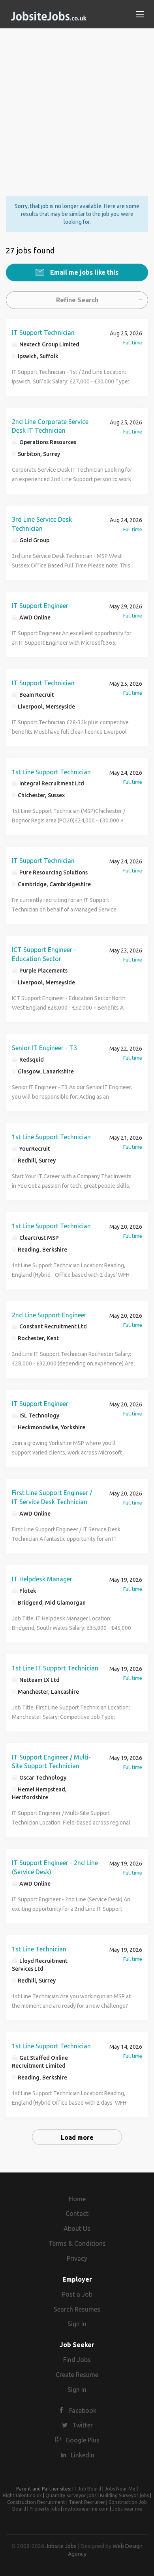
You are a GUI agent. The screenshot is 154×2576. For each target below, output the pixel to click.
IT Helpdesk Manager (42, 1579)
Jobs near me (127, 2509)
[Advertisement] (77, 105)
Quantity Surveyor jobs (71, 2495)
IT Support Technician (43, 333)
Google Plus (83, 2440)
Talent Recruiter (87, 2502)
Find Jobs (77, 2360)
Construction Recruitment (36, 2502)
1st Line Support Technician (51, 772)
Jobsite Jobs (61, 2546)
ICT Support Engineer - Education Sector (44, 954)
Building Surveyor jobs (124, 2495)
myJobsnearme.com (86, 2509)
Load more (77, 2137)
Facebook (83, 2410)
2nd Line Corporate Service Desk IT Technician (50, 426)
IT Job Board (87, 2489)
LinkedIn (83, 2455)
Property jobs (45, 2509)
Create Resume (77, 2375)
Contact (77, 2213)
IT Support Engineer (40, 606)
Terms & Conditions (77, 2243)
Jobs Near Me (120, 2489)
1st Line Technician (39, 1949)
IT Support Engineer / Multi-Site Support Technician (51, 1762)
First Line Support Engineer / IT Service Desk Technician (52, 1497)
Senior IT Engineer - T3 (44, 1048)
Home (77, 2199)
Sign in (77, 2324)
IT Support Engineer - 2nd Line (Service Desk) (55, 1867)
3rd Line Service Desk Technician (42, 524)
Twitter (83, 2425)
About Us (77, 2228)
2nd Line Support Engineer (49, 1315)
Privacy (77, 2258)
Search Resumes (77, 2309)
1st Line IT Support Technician (55, 1668)
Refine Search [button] (77, 300)
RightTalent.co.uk (22, 2495)
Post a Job (77, 2294)
